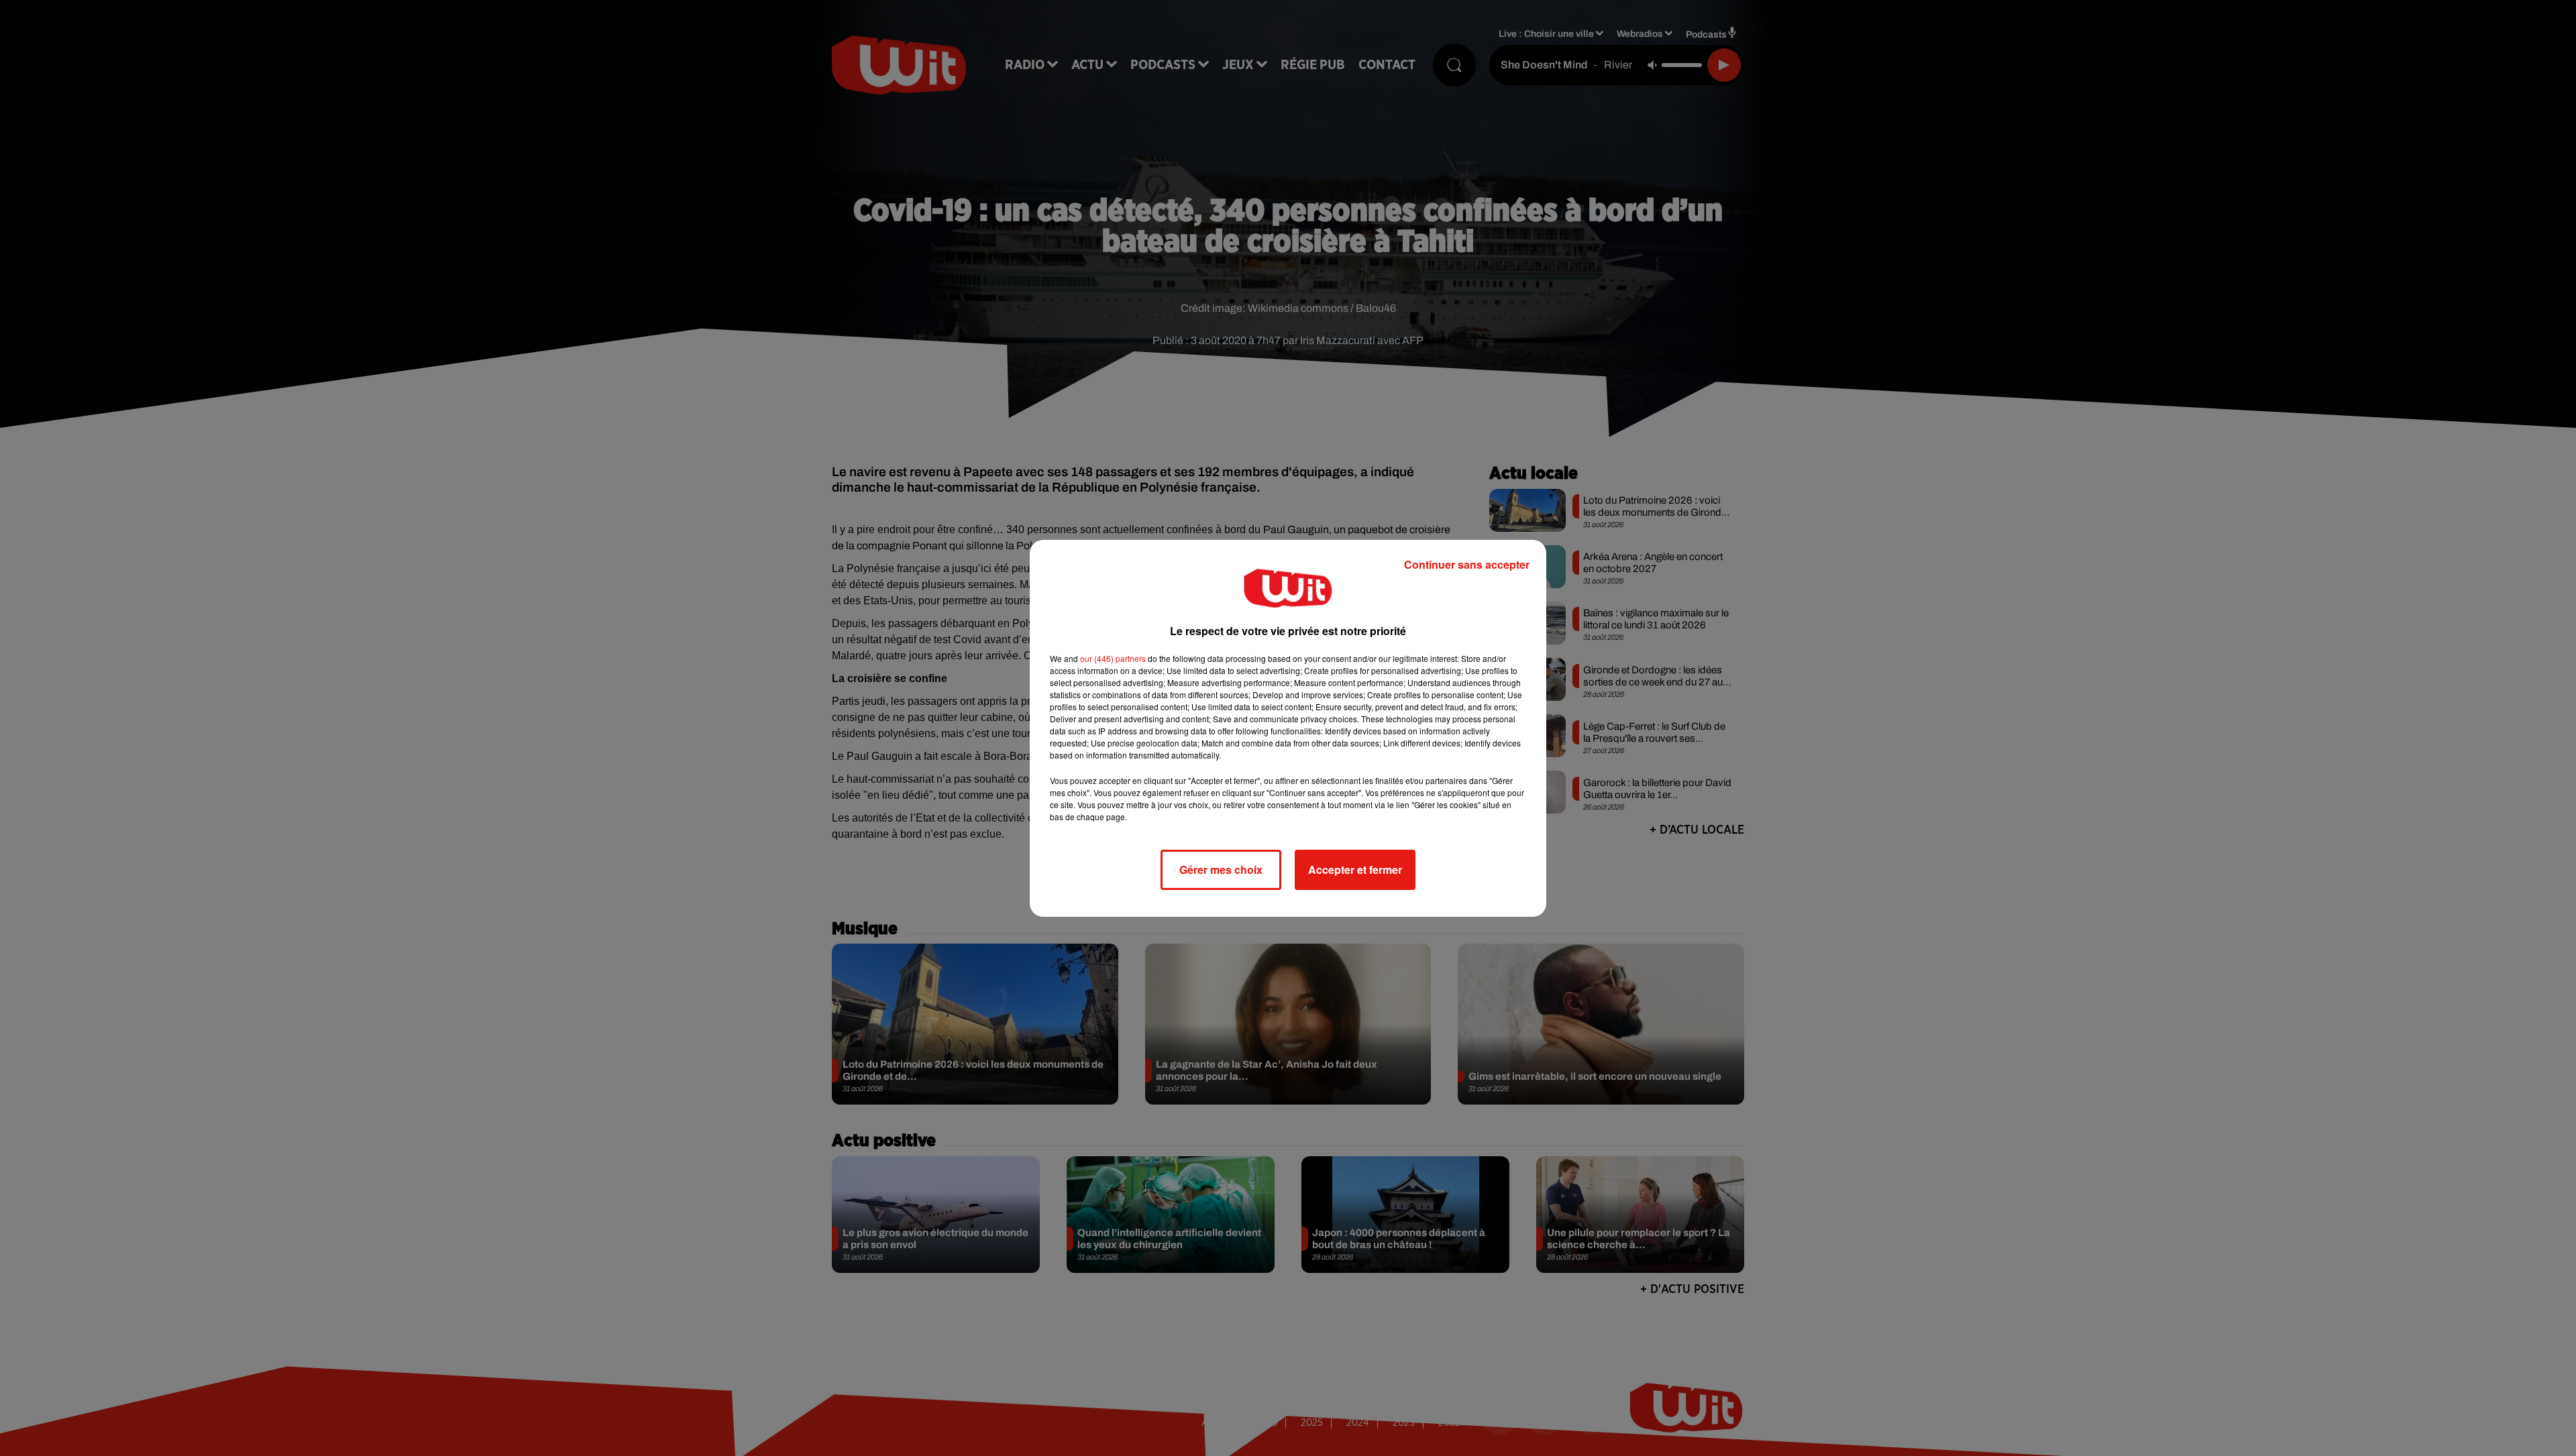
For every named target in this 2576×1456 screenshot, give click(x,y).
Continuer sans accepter (1467, 564)
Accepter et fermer (1355, 870)
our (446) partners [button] (1113, 658)
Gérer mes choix (1221, 870)
